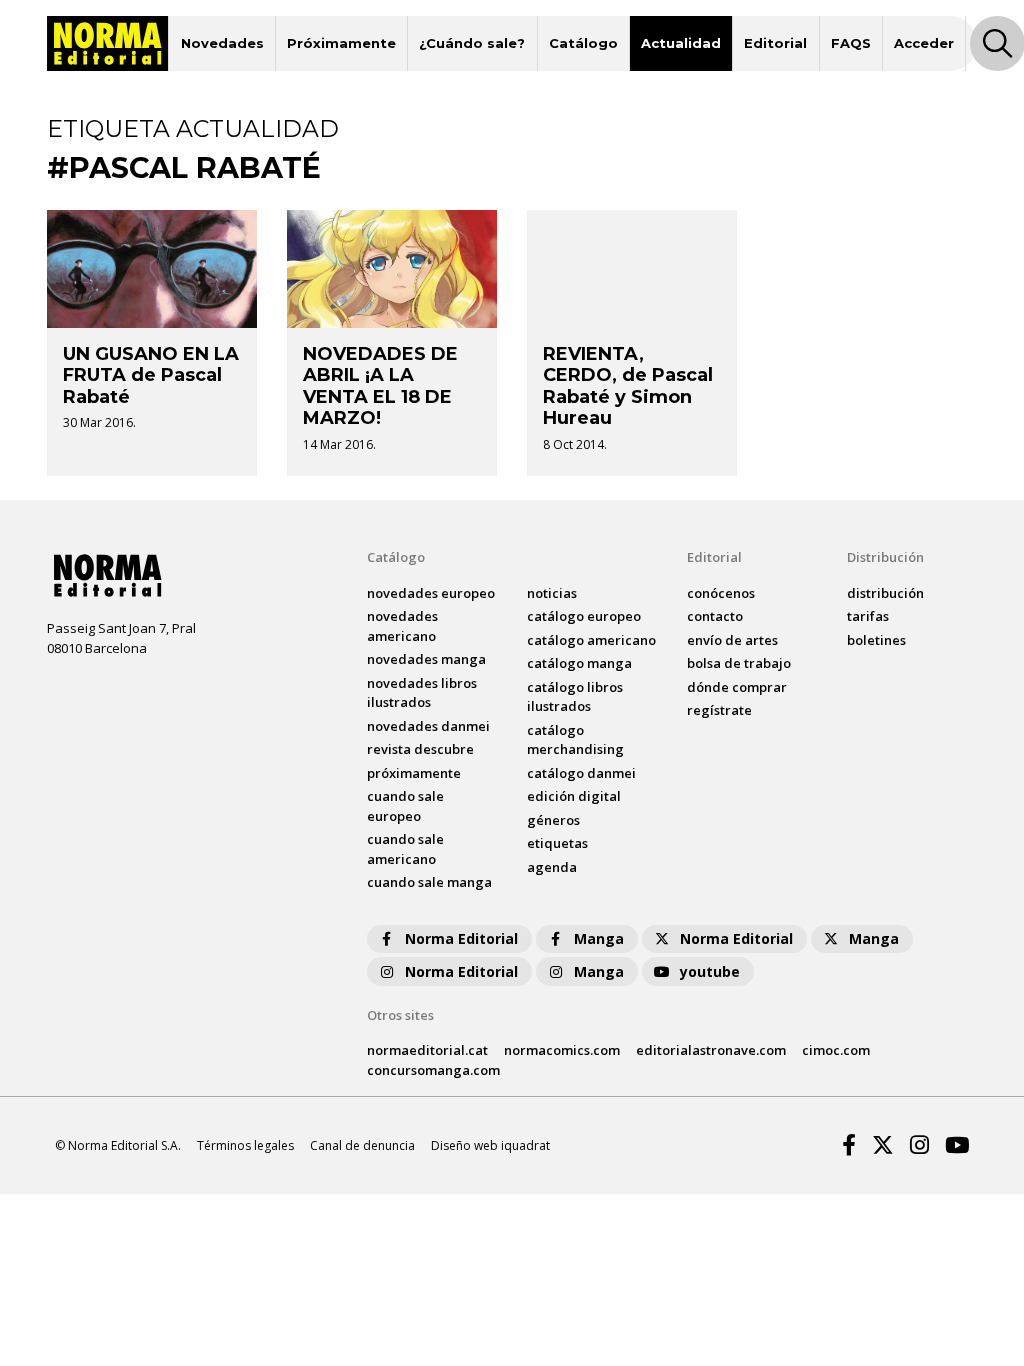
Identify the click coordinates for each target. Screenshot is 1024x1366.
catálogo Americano (591, 640)
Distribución (885, 557)
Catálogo (583, 43)
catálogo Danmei (581, 773)
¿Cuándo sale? (472, 43)
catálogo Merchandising (575, 740)
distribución (885, 593)
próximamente (414, 773)
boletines (876, 640)
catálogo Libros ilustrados (575, 697)
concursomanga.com (433, 1070)
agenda (552, 867)
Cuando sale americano (405, 849)
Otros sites (400, 1015)
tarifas (868, 616)
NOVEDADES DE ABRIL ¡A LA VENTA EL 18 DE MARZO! (380, 386)
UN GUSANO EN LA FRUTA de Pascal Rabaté (151, 375)
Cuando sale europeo (405, 806)
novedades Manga (426, 659)
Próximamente (341, 43)
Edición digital (574, 796)
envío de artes (732, 640)
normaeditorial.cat (427, 1050)
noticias (552, 593)
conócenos (721, 593)
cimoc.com (836, 1050)
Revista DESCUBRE (420, 749)
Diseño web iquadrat (490, 1145)
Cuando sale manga (429, 882)
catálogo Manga (579, 663)
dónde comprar (737, 687)
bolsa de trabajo (739, 663)
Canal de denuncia (362, 1145)
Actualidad (681, 43)
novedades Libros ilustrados (422, 693)
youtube (710, 971)
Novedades (222, 43)
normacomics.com (562, 1050)
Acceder (924, 43)
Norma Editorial (461, 938)
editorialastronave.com (711, 1050)
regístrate (719, 710)
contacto (715, 616)
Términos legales (245, 1145)
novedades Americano (402, 626)
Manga (599, 938)
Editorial (775, 43)
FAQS (851, 43)
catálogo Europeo (584, 616)
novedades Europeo (431, 593)
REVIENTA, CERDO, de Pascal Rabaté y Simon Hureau (628, 386)
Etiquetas (557, 843)
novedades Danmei (428, 726)
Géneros (553, 820)
